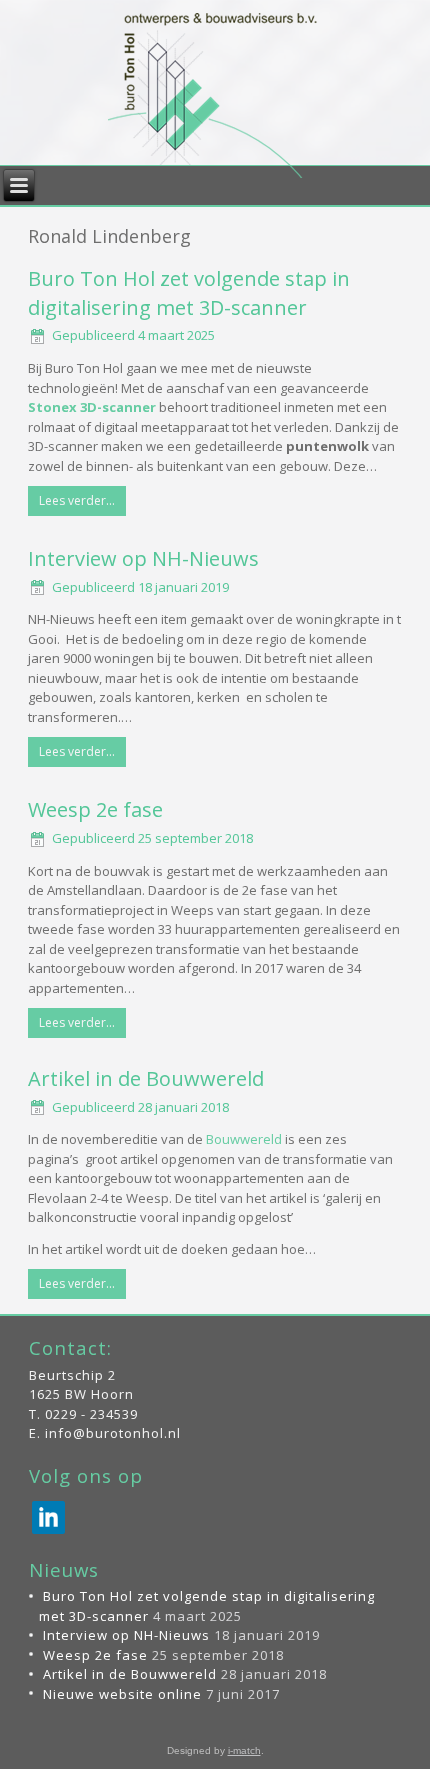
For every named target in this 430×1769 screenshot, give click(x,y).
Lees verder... (77, 500)
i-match (244, 1750)
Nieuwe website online (122, 1694)
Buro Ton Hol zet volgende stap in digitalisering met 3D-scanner (189, 293)
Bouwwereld (244, 1139)
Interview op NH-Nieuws (143, 558)
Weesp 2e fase (95, 809)
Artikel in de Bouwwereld (146, 1078)
